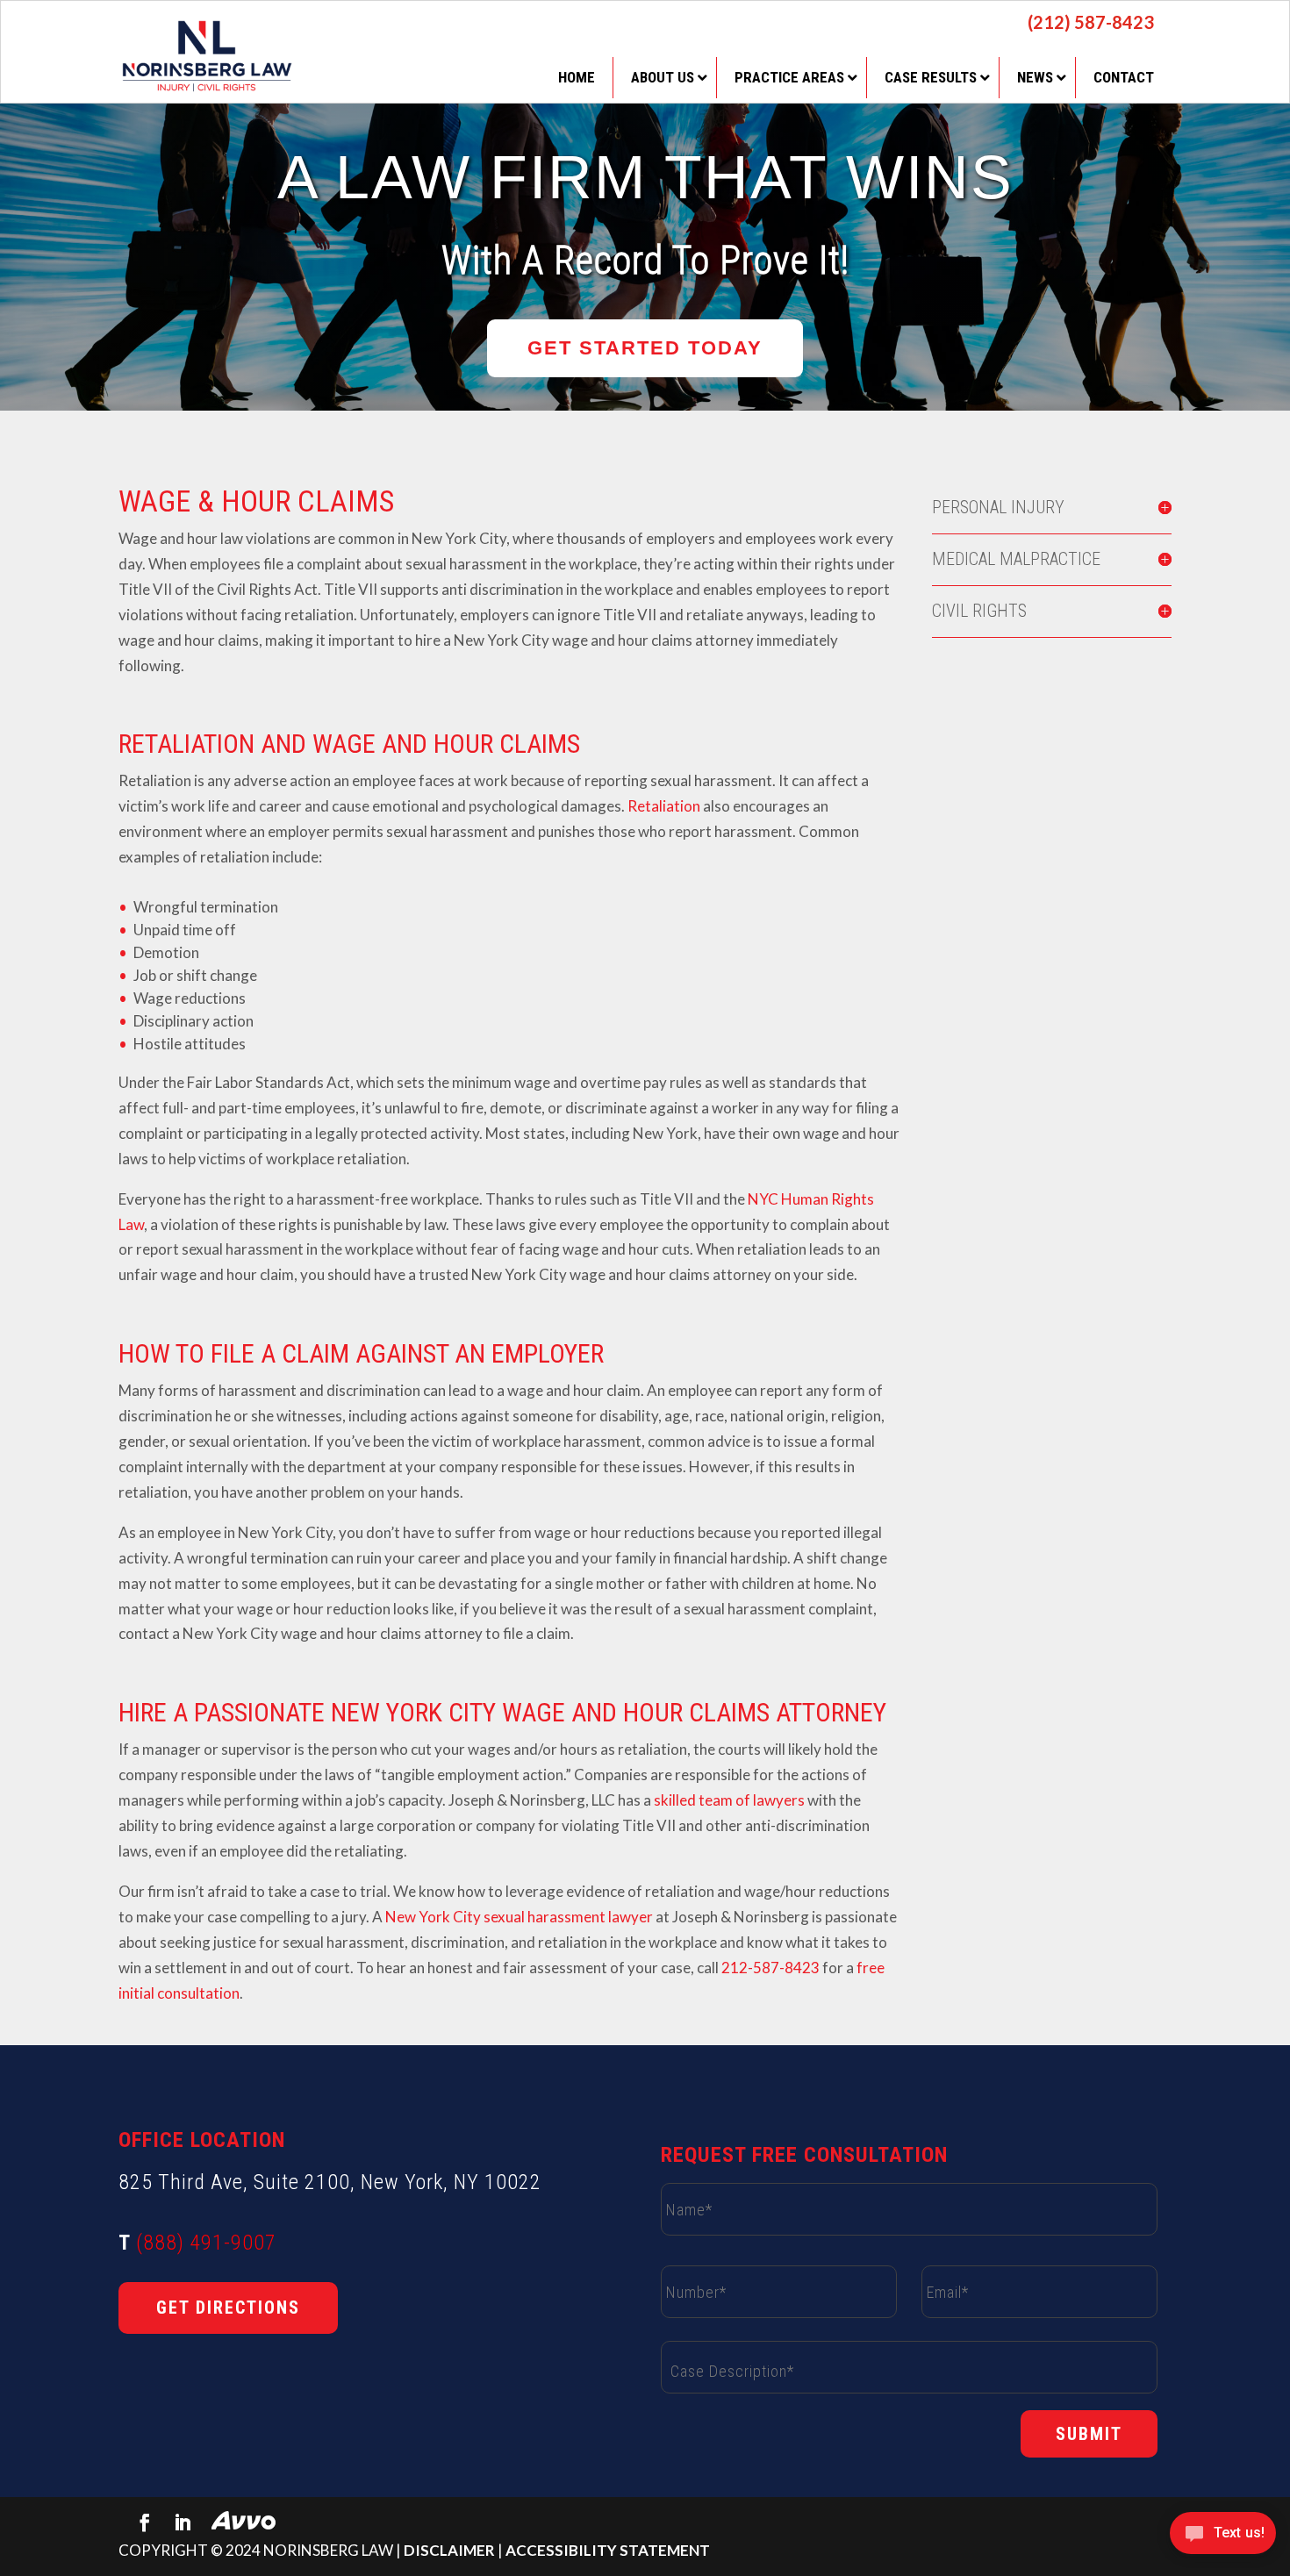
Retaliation (664, 806)
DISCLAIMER (449, 2550)
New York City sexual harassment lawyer (519, 1917)
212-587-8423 (770, 1968)
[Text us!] (1223, 2539)
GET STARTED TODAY (645, 348)
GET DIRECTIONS (228, 2308)
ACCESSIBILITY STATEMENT (608, 2550)
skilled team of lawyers (729, 1800)
